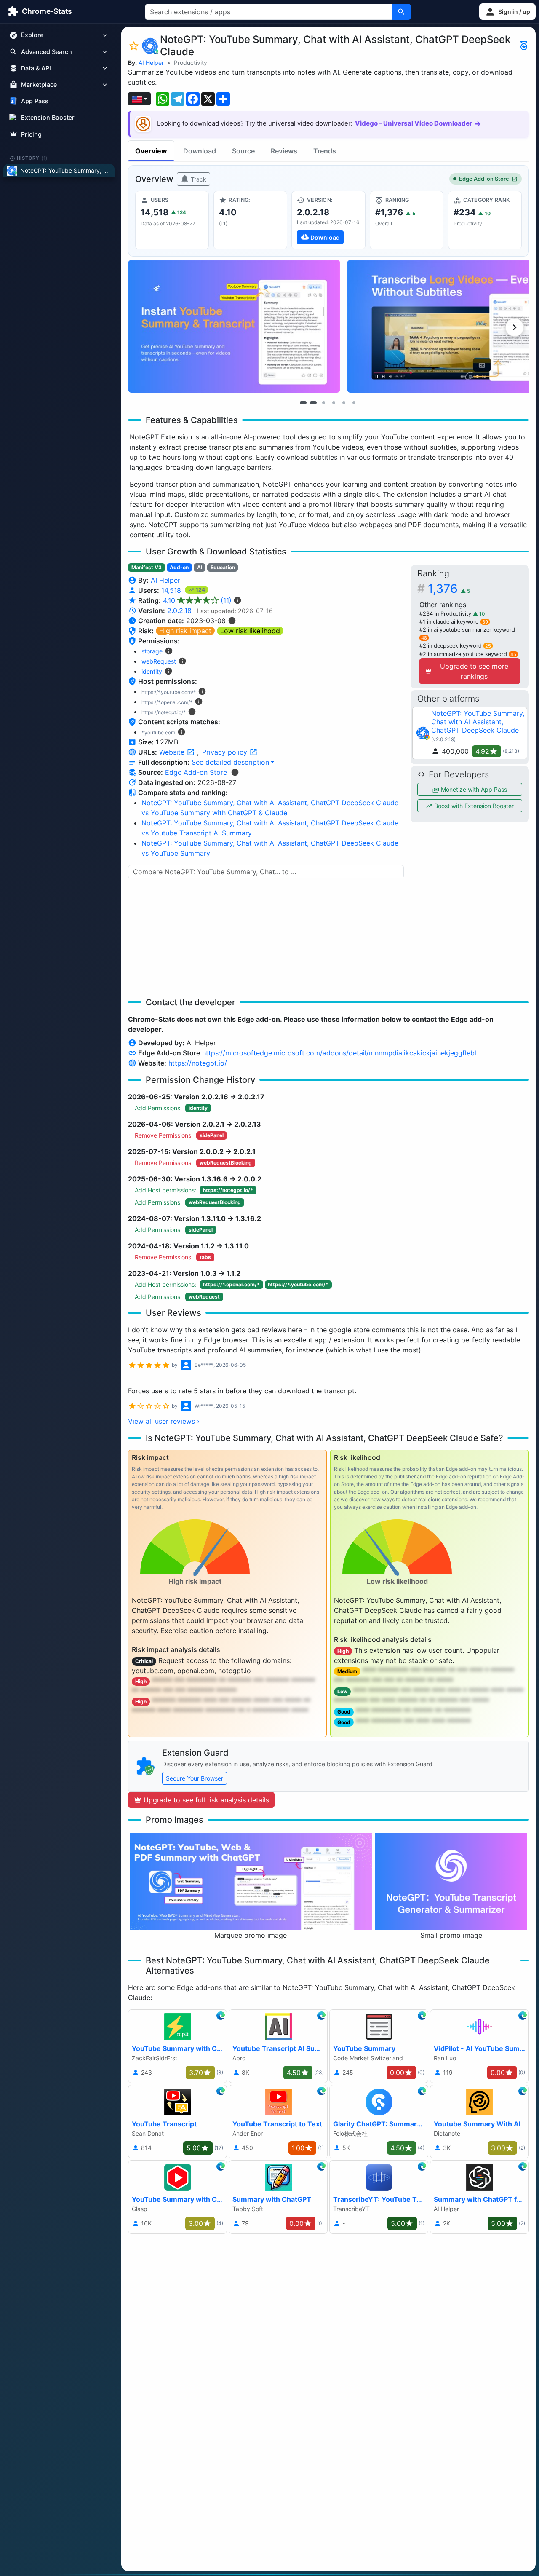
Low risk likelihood (250, 631)
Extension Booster (48, 118)
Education (223, 567)
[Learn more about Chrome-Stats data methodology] (235, 772)
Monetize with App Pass (473, 789)
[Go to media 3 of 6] (323, 403)
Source (243, 151)
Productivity (191, 63)
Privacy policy (226, 752)
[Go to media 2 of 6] (313, 403)
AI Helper (151, 63)
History (32, 158)
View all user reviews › (164, 1421)
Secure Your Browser (195, 1778)
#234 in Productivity (446, 614)
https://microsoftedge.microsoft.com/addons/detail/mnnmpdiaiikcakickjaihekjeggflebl (339, 1053)
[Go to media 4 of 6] (334, 403)
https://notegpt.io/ (198, 1063)
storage (152, 651)
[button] (507, 12)
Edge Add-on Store (484, 179)
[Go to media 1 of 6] (303, 403)
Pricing (31, 134)
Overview (151, 151)
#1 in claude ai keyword (454, 622)
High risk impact (185, 631)
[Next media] (515, 327)
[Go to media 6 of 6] (354, 403)
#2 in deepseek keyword (455, 646)
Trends (325, 151)
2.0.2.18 (179, 611)
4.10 (197, 600)
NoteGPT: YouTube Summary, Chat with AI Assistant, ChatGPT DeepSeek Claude (478, 722)
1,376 (449, 589)
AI (200, 567)
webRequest (159, 661)
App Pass (35, 101)
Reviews (284, 151)
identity (152, 671)
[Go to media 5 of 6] (344, 403)
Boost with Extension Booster (473, 806)
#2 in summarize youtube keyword (468, 654)
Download (200, 151)
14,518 (172, 590)
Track (198, 179)
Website (173, 752)
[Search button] (401, 12)
